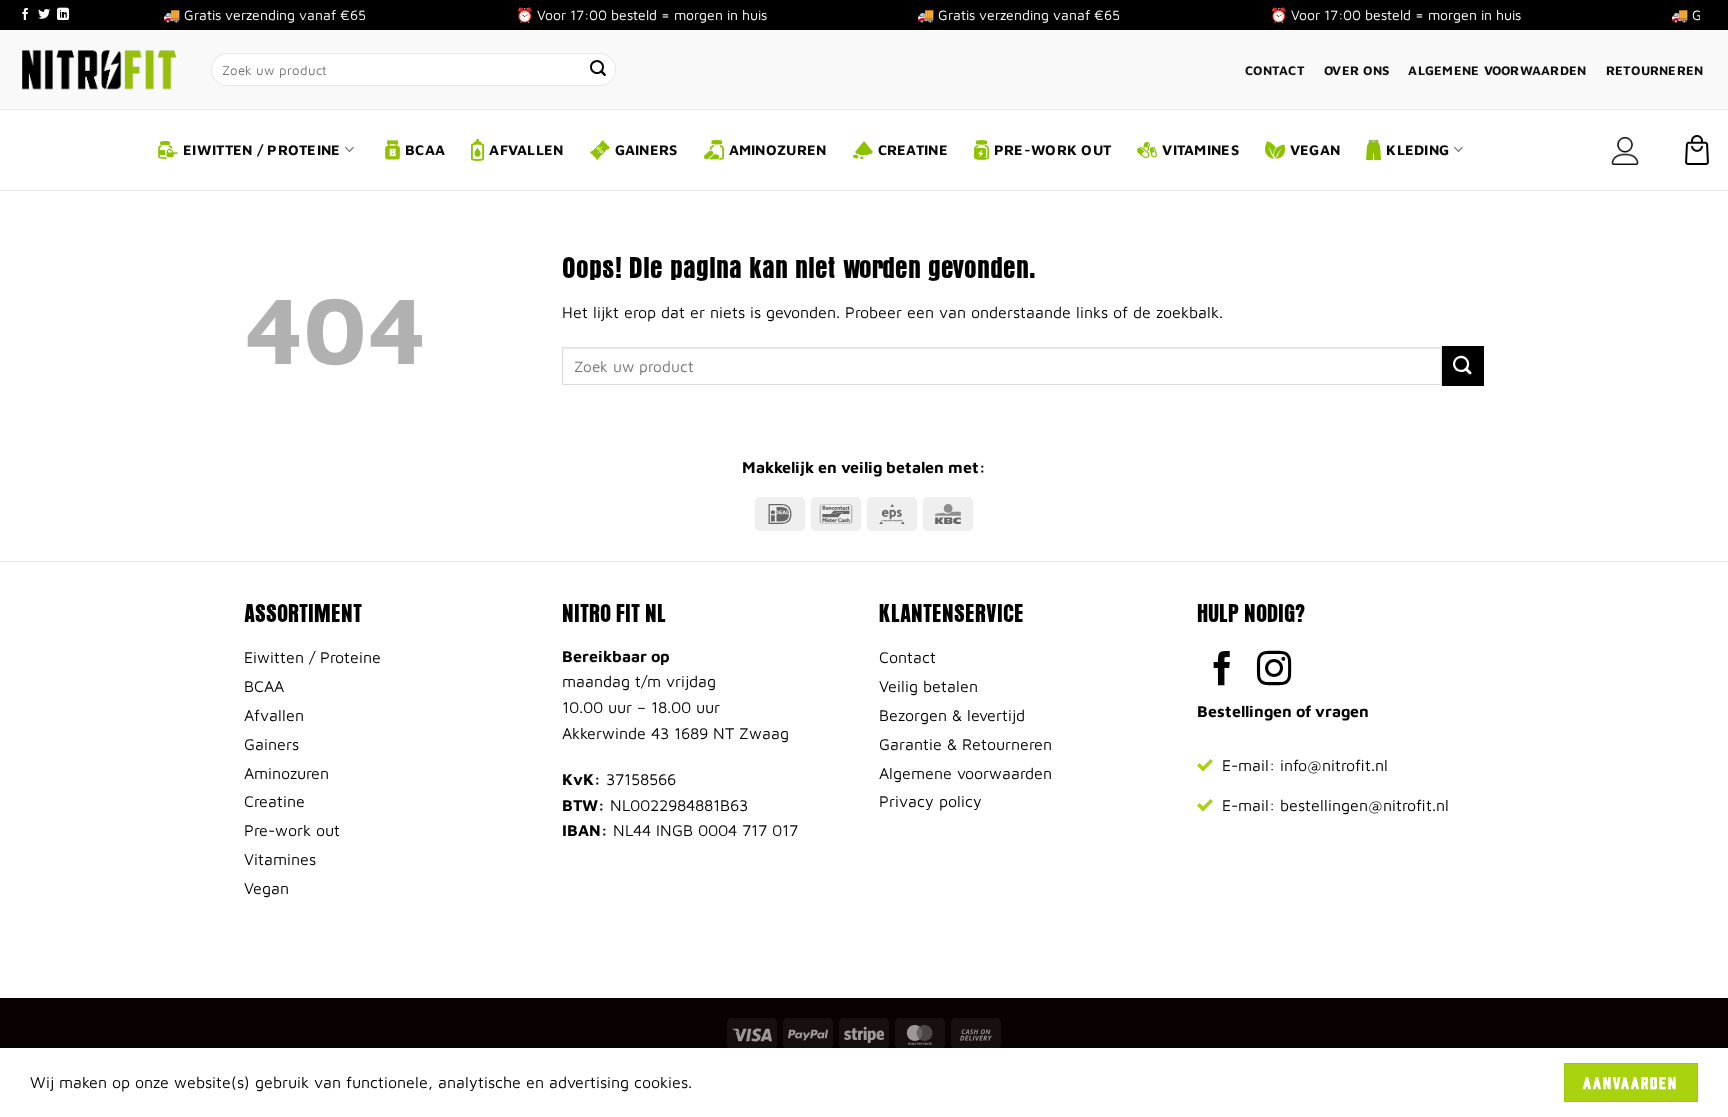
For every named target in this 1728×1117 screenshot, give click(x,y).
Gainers (646, 149)
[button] (1625, 150)
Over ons (1356, 70)
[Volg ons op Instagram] (1274, 671)
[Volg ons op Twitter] (44, 15)
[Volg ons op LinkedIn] (63, 15)
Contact (1275, 70)
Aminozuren (778, 149)
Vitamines (1200, 149)
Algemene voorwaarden (1497, 70)
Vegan (1315, 149)
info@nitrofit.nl (1334, 765)
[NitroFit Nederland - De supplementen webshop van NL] (98, 69)
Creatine (913, 149)
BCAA (425, 149)
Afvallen (526, 149)
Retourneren (1655, 70)
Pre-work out (1052, 149)
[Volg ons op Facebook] (25, 15)
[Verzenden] (599, 70)
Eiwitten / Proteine (261, 149)
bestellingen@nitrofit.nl (1364, 805)
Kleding (1417, 149)
